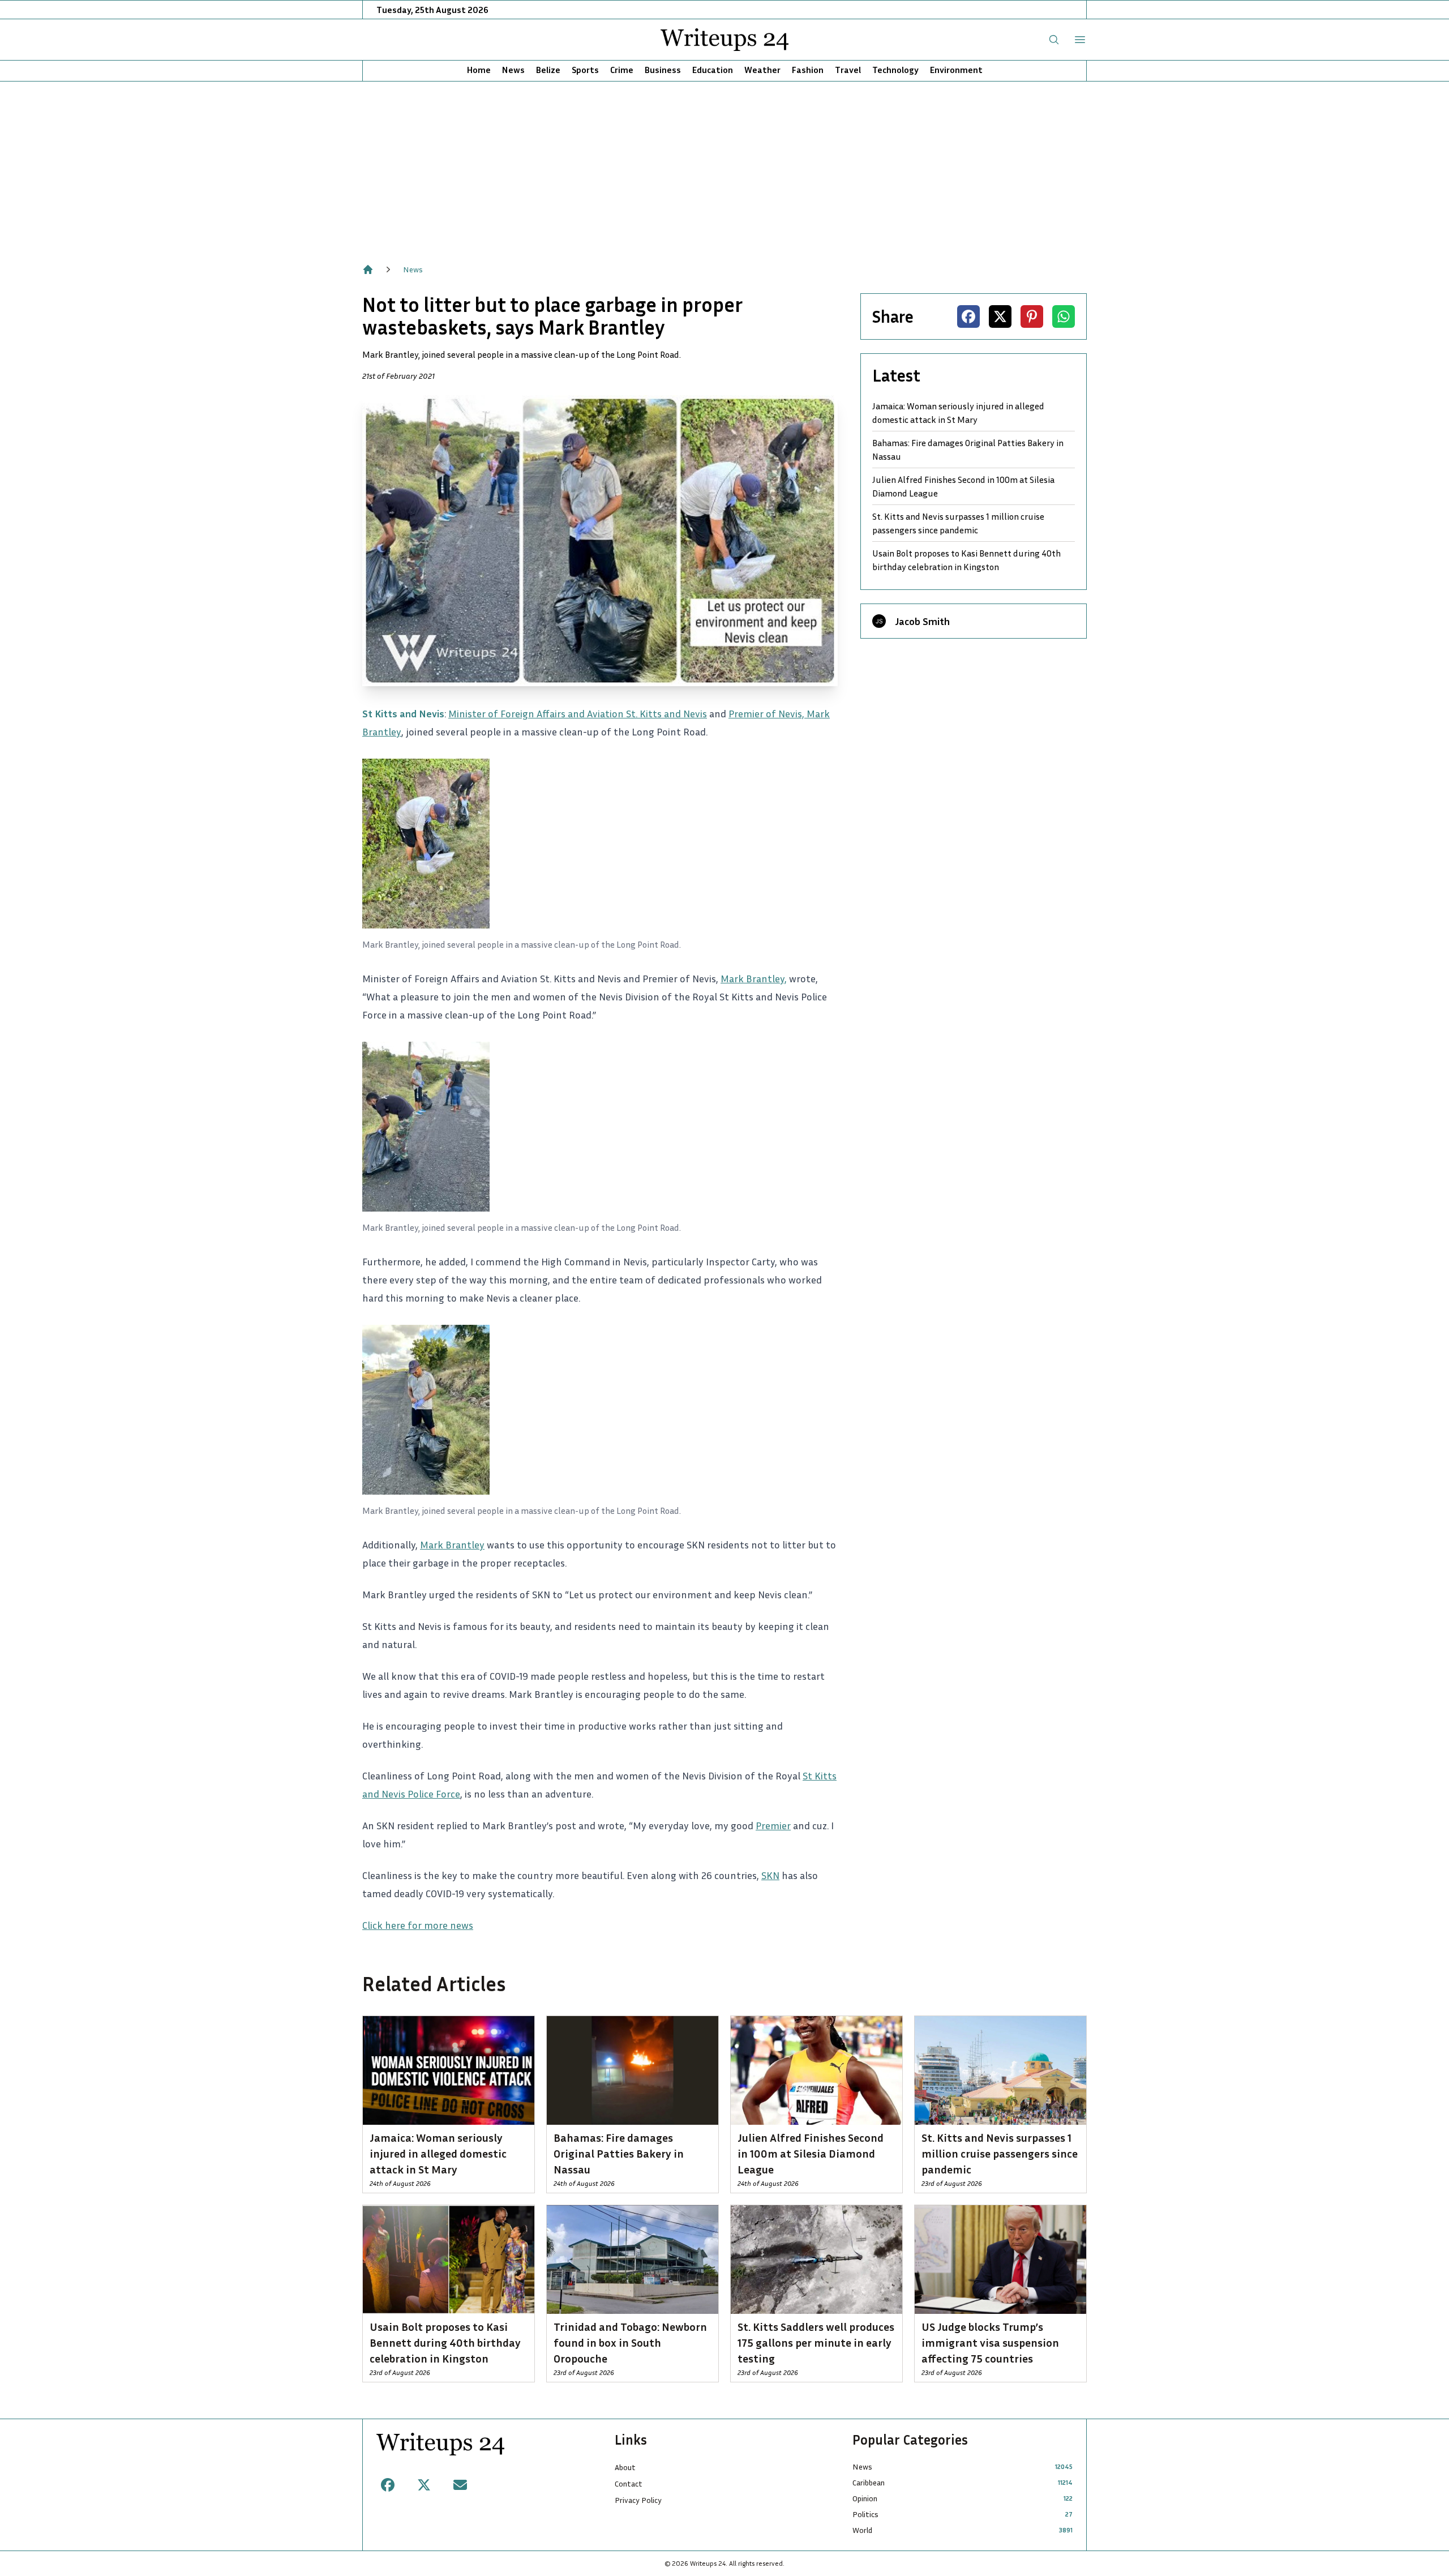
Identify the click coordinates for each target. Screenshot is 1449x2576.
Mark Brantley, (754, 978)
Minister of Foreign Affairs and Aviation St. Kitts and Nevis (578, 713)
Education (713, 70)
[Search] (1054, 40)
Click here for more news (418, 1925)
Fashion (808, 70)
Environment (956, 70)
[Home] (368, 269)
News (513, 70)
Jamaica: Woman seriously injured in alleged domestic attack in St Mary (958, 413)
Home (479, 70)
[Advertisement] (724, 166)
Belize (548, 70)
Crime (622, 70)
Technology (895, 70)
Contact (629, 2483)
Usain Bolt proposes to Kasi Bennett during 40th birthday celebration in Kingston (966, 560)
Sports (585, 70)
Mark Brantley (452, 1544)
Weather (762, 70)
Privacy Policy (638, 2500)
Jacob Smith (922, 621)
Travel (848, 70)
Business (663, 70)
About (625, 2467)
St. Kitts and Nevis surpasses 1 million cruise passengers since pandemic (958, 523)
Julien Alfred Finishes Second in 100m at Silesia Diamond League (963, 486)
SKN (770, 1875)
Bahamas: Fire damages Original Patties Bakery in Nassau (968, 450)
